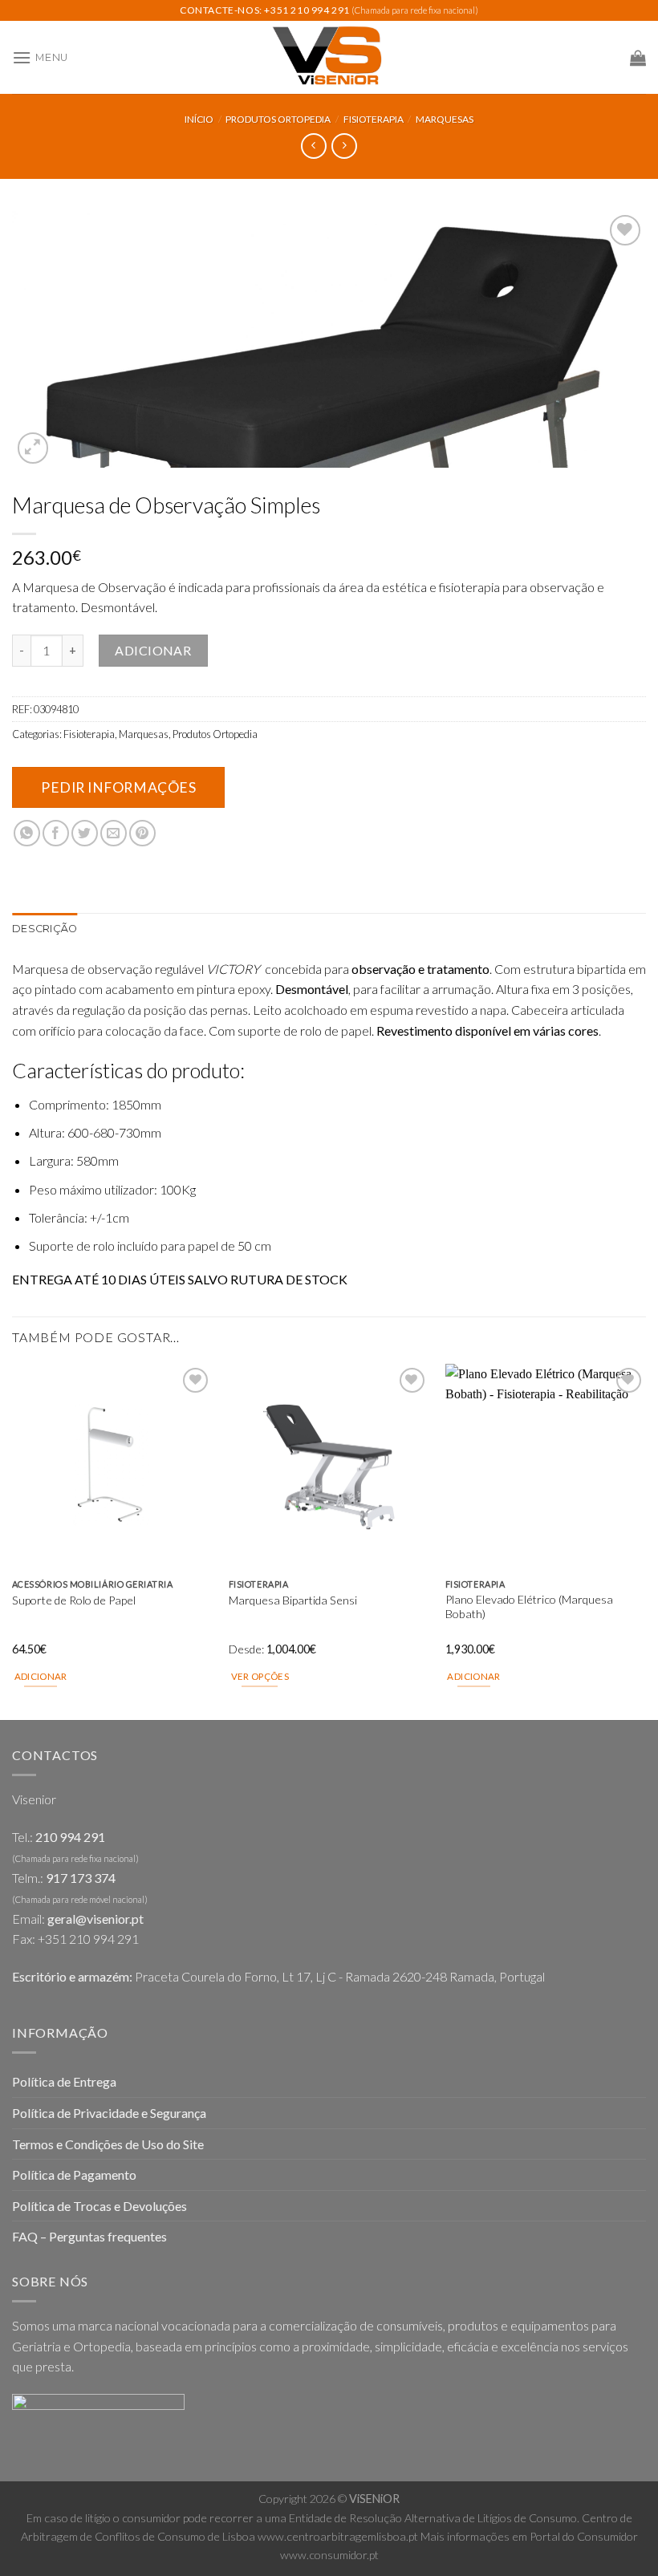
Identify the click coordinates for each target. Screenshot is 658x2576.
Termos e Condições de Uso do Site (108, 2144)
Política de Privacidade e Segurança (109, 2113)
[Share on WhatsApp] (27, 833)
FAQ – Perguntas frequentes (89, 2236)
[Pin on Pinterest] (142, 833)
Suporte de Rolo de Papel (74, 1600)
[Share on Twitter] (85, 833)
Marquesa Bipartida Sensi (293, 1600)
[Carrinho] (638, 58)
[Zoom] (33, 448)
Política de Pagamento (74, 2174)
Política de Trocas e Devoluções (100, 2206)
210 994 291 (70, 1837)
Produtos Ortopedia (278, 119)
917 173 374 (81, 1878)
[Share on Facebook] (56, 833)
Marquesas (445, 119)
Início (199, 119)
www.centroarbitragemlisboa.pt (338, 2536)
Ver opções (260, 1676)
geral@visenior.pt (95, 1919)
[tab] (45, 929)
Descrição (45, 929)
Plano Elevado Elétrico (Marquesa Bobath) (529, 1607)
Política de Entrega (64, 2081)
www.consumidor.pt (329, 2555)
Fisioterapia (374, 119)
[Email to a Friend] (114, 833)
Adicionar (153, 650)
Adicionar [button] (41, 1676)
